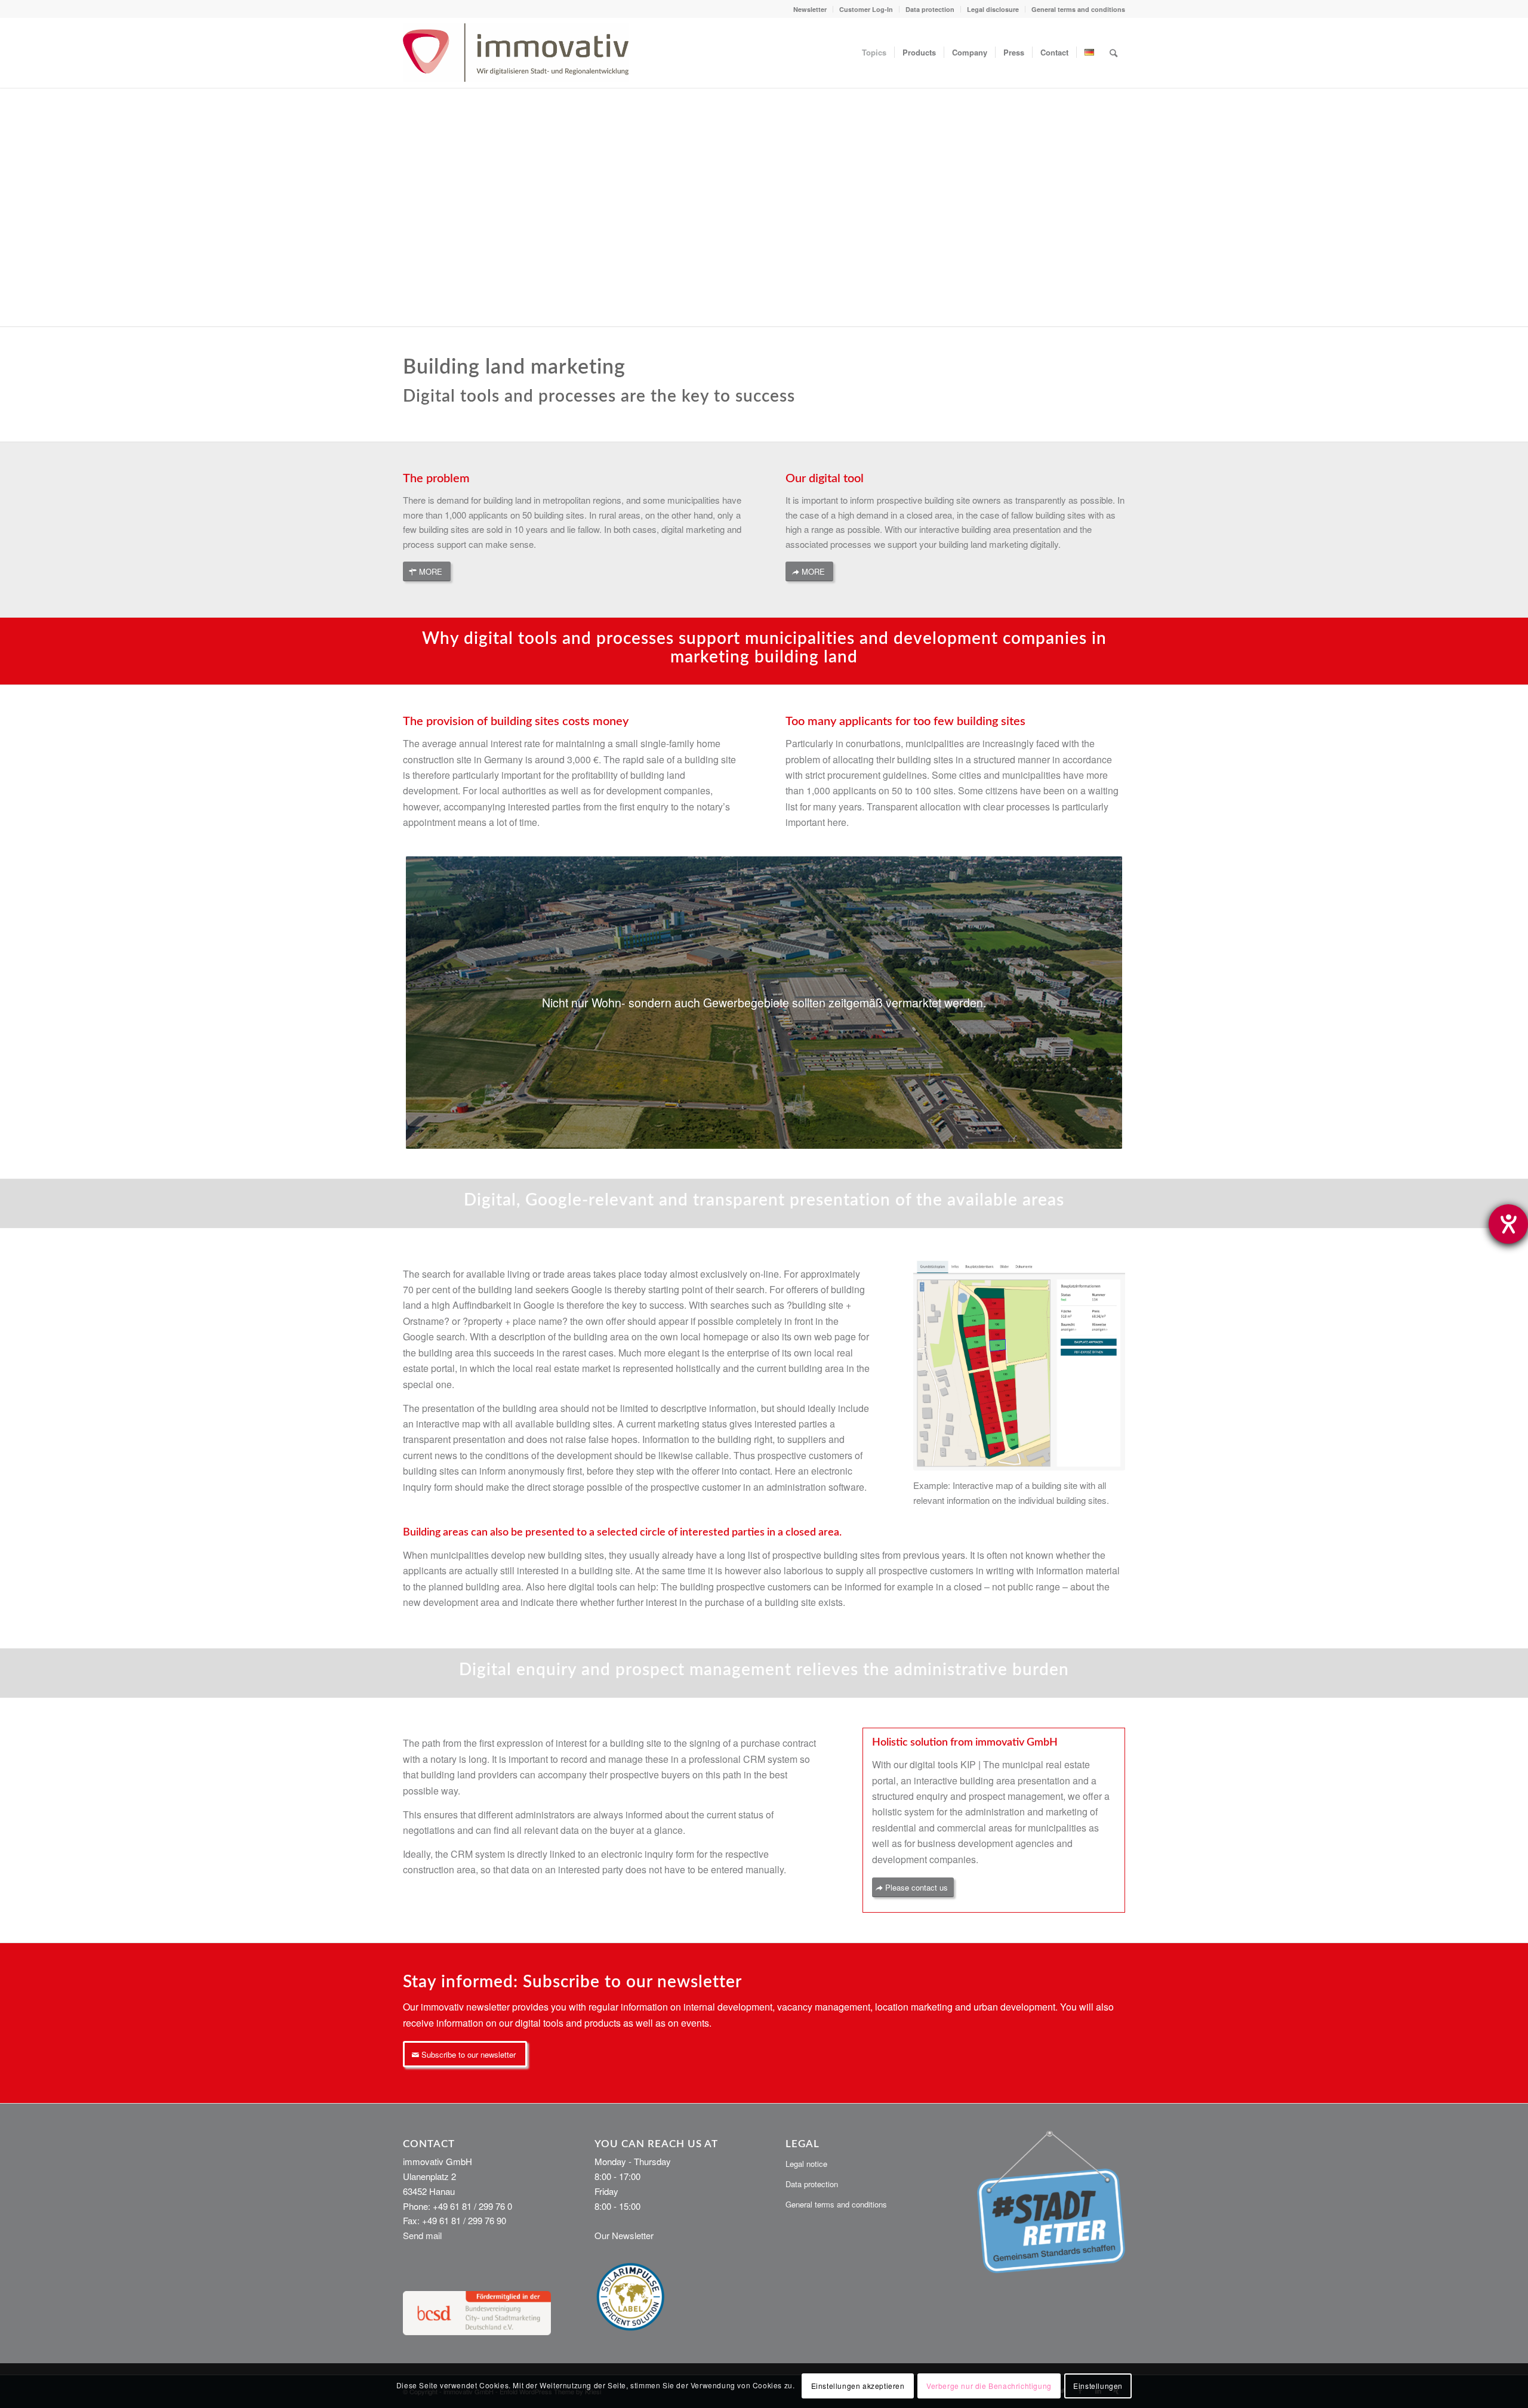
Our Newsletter (624, 2235)
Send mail (422, 2235)
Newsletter (810, 9)
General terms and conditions (1078, 9)
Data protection (930, 9)
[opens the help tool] (1508, 1224)
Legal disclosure (993, 9)
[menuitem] (810, 9)
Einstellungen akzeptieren (858, 2385)
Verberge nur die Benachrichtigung (989, 2385)
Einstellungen (1098, 2385)
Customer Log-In (866, 9)
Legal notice (806, 2164)
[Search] (1113, 53)
